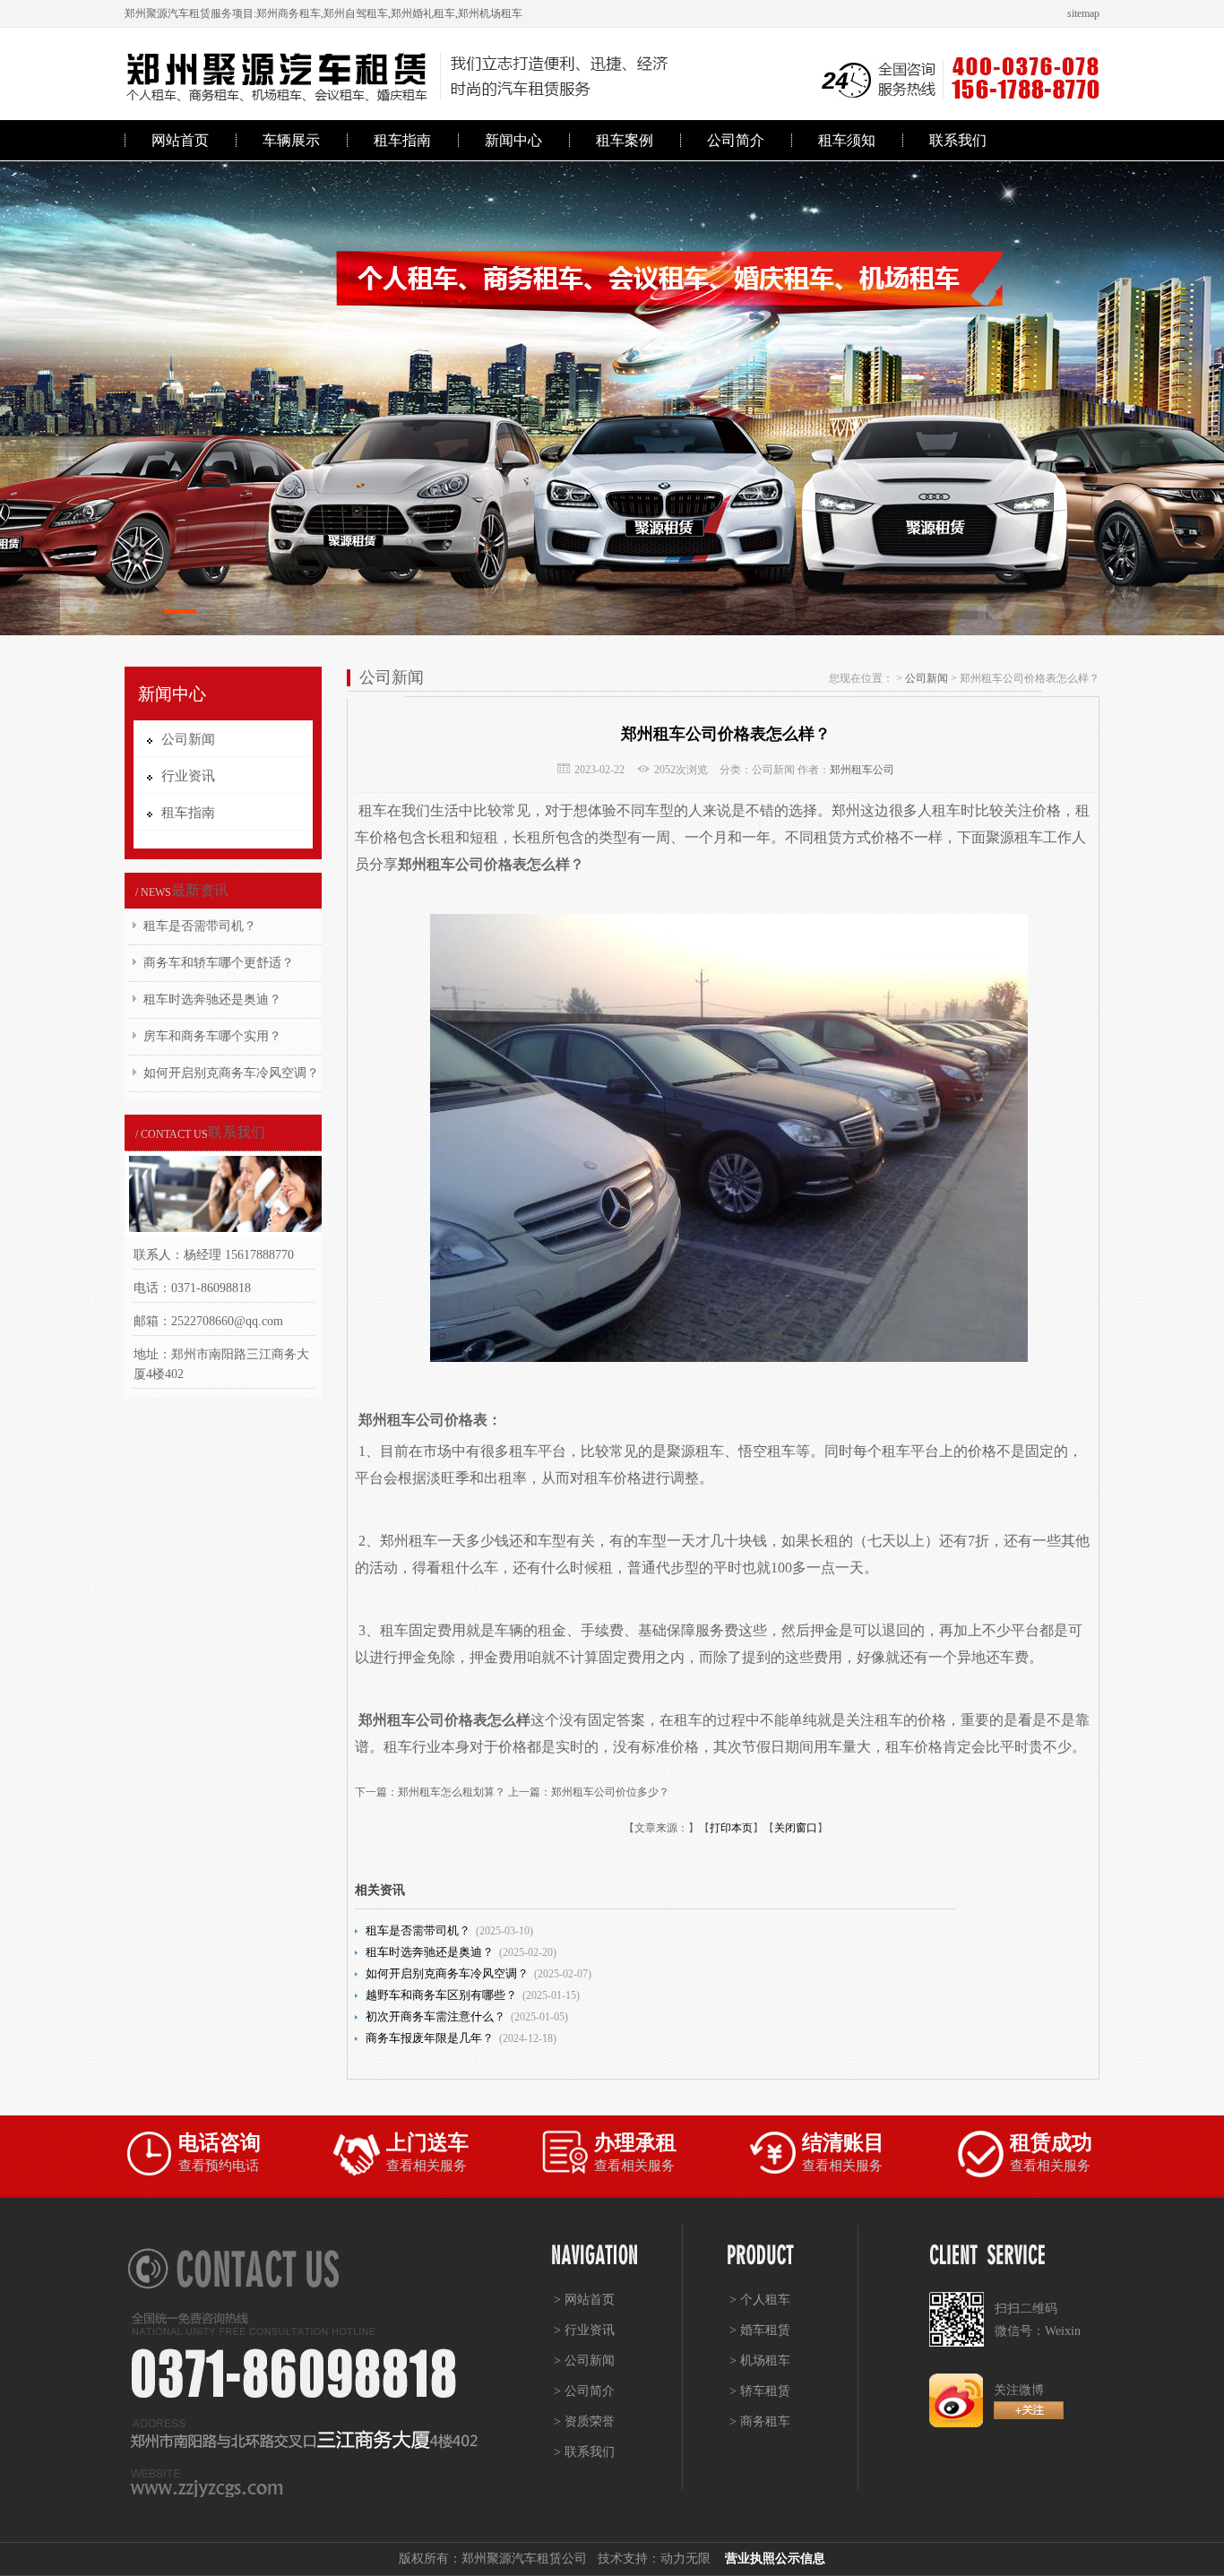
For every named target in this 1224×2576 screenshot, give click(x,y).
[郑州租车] (612, 398)
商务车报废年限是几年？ (430, 2038)
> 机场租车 (760, 2361)
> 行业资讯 (584, 2330)
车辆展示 (291, 140)
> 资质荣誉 (584, 2421)
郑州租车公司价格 (455, 864)
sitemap (1083, 13)
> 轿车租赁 (760, 2391)
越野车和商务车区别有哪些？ (441, 1995)
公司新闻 (927, 678)
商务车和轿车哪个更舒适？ (219, 963)
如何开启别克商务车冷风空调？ (231, 1073)
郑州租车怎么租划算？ (452, 1792)
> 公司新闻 (584, 2361)
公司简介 (736, 140)
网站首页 (180, 140)
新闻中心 (513, 140)
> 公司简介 (584, 2391)
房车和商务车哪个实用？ (212, 1036)
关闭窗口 (796, 1828)
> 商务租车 (760, 2421)
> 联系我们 (584, 2452)
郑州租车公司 (862, 770)
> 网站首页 (584, 2300)
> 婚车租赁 (760, 2330)
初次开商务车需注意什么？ (435, 2016)
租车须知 (847, 140)
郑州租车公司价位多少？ (610, 1792)
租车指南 (402, 140)
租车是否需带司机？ (200, 926)
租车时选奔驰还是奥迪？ (212, 999)
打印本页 (731, 1828)
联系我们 (958, 140)
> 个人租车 (760, 2300)
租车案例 (625, 140)
